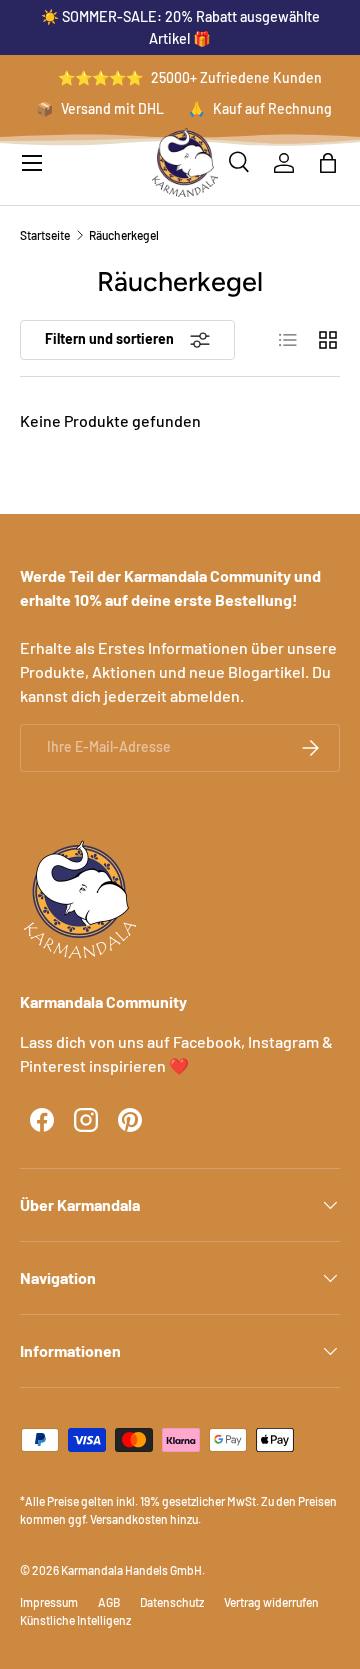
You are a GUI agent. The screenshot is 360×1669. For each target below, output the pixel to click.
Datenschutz (172, 1602)
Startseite (45, 235)
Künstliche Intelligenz (75, 1620)
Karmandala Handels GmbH (131, 1570)
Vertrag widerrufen (271, 1602)
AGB (109, 1602)
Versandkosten (129, 1519)
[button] (328, 163)
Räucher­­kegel (124, 235)
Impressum (49, 1602)
